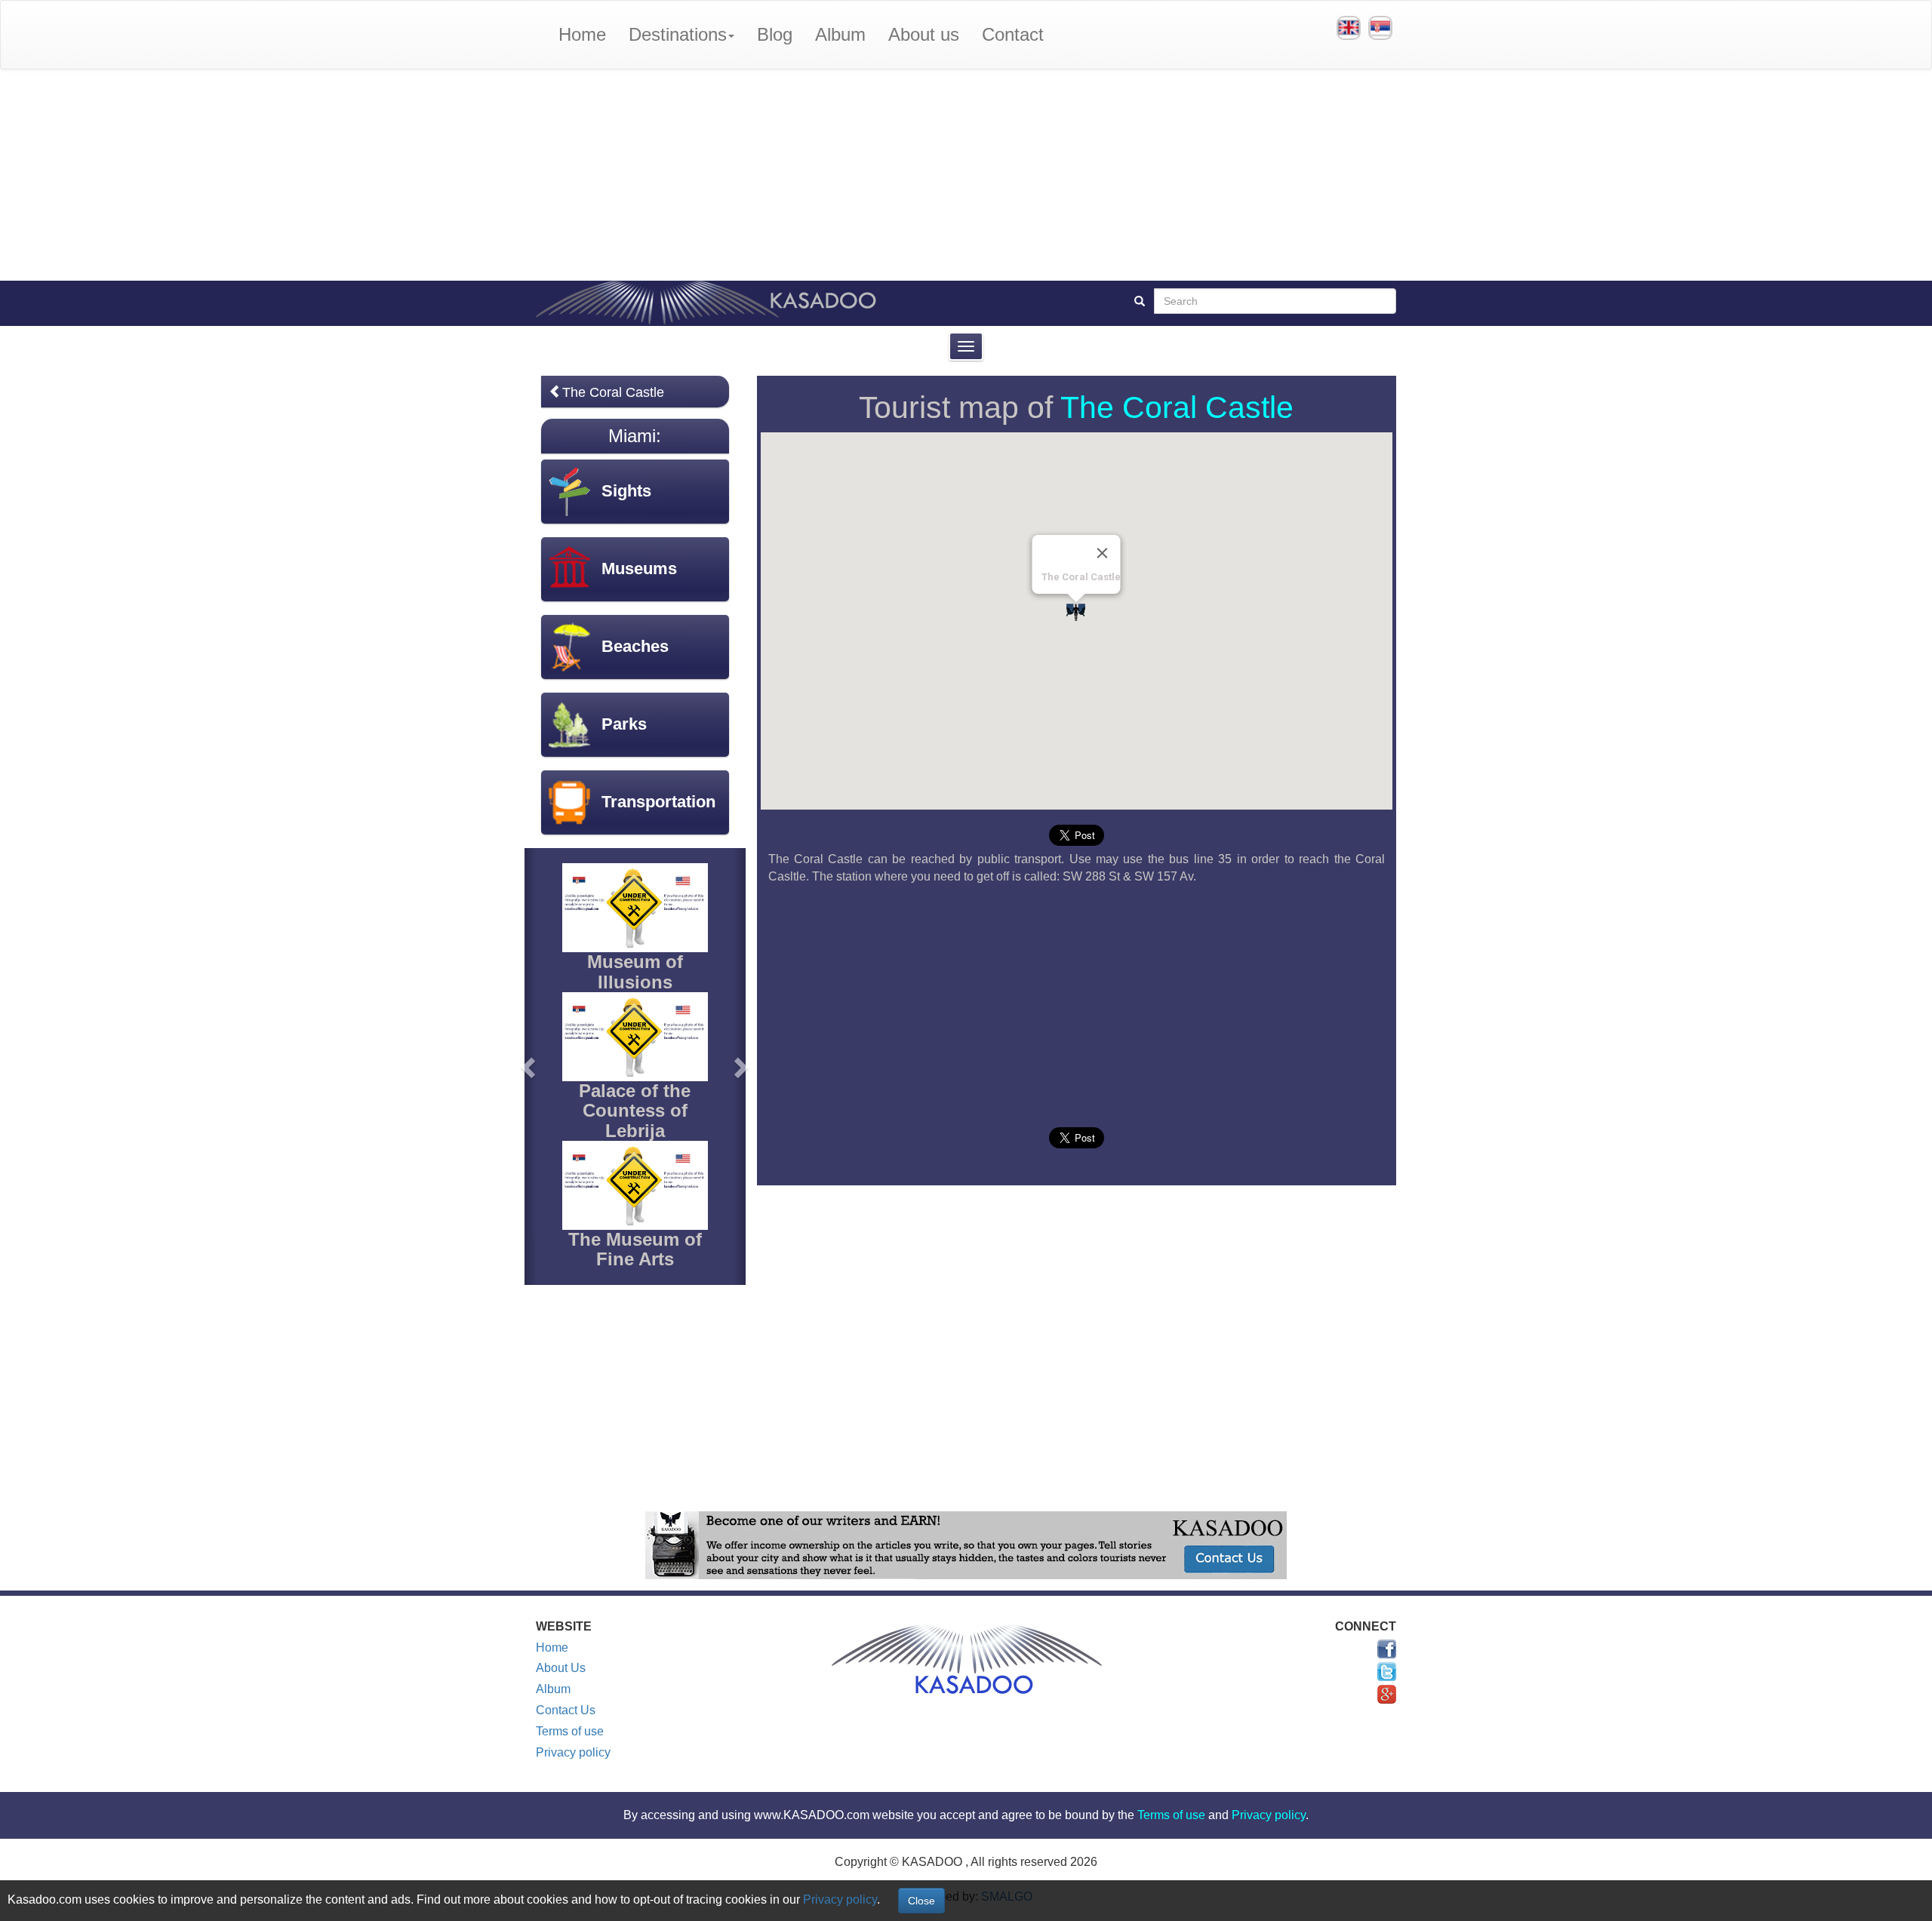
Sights (626, 491)
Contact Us (566, 1710)
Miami (632, 436)
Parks (624, 724)
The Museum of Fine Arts (635, 1249)
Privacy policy (573, 1752)
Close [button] (921, 1901)
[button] (530, 1066)
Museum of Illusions (635, 971)
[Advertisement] (966, 175)
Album (840, 34)
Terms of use (570, 1731)
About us (924, 34)
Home (582, 34)
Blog (775, 34)
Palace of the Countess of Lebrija (635, 1111)
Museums (639, 569)
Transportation (658, 802)
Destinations (678, 34)
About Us (561, 1668)
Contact (1013, 34)
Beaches (635, 646)
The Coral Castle (1177, 407)
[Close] (1103, 553)
